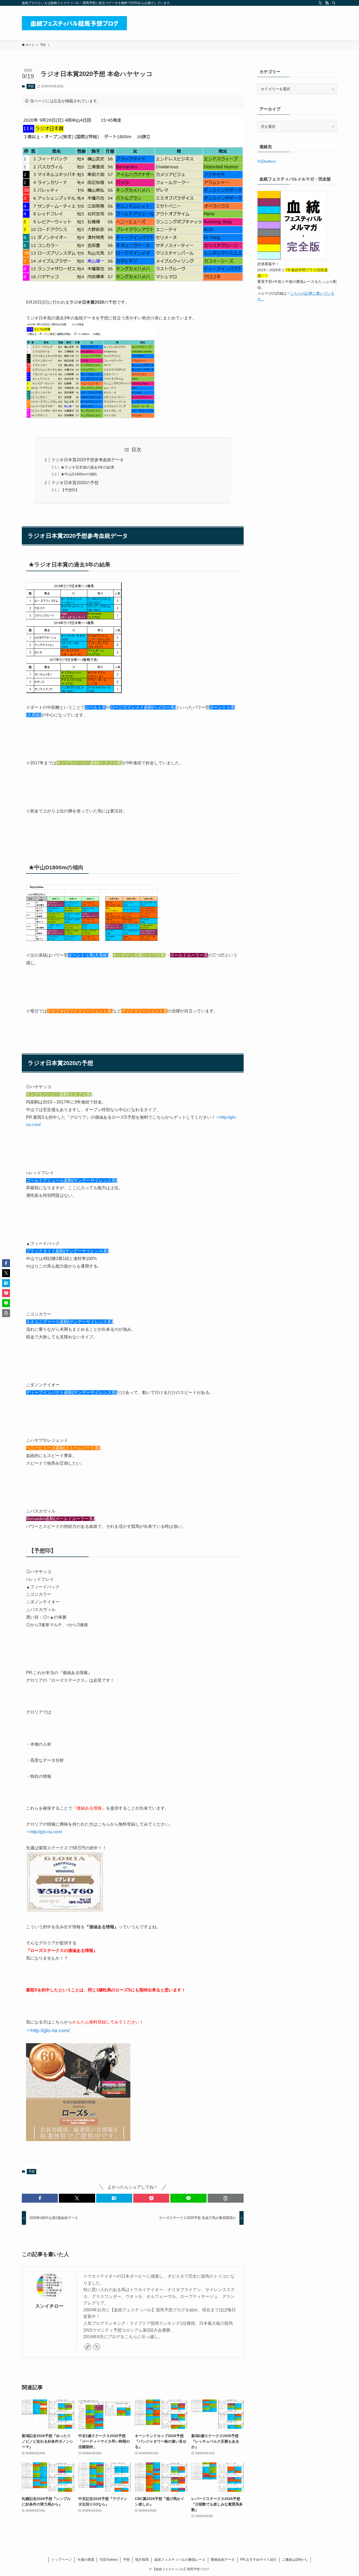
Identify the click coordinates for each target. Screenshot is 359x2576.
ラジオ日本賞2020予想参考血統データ (88, 460)
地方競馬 (142, 2560)
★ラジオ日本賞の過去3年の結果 (88, 467)
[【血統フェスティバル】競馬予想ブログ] (74, 23)
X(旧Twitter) (109, 2560)
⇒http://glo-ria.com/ (44, 1832)
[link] (88, 2347)
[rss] (327, 3)
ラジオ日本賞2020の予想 (75, 483)
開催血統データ (223, 2560)
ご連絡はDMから (295, 2560)
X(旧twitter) (267, 161)
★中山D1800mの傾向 (79, 474)
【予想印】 (70, 490)
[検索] (334, 3)
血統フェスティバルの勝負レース (180, 2560)
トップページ (61, 2560)
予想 (31, 86)
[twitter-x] (320, 3)
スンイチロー (49, 2306)
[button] (40, 2198)
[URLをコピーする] (226, 2198)
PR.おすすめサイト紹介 (258, 2560)
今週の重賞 (86, 2560)
